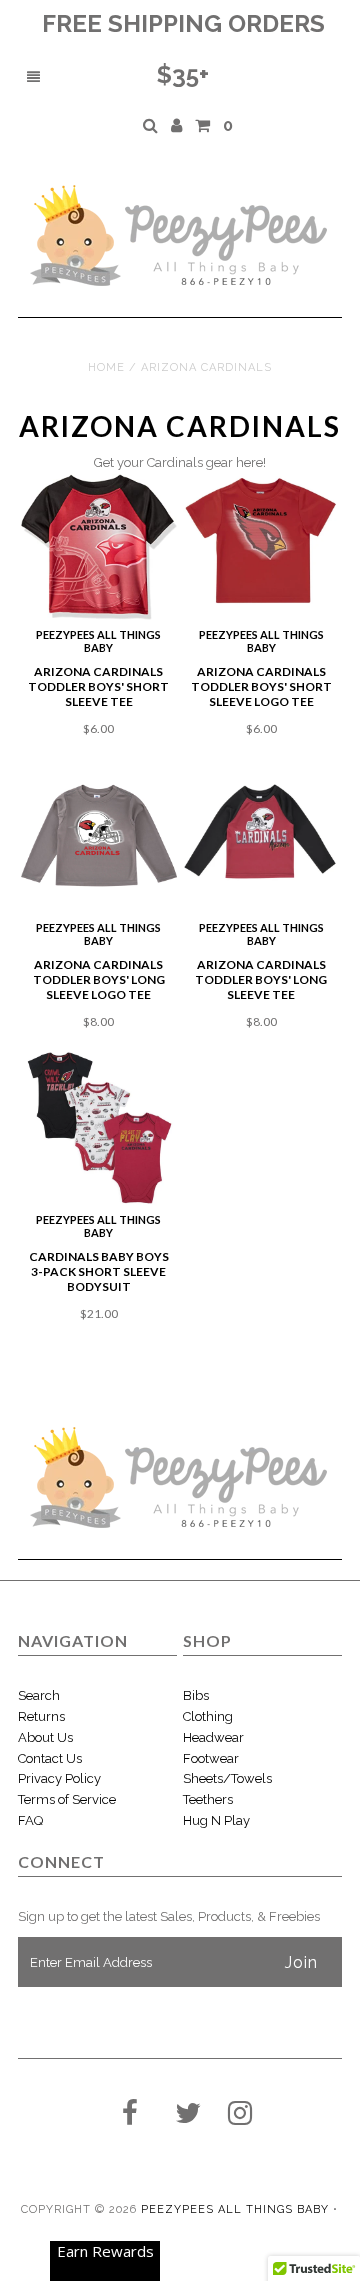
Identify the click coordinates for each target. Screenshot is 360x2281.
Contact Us (50, 1758)
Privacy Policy (59, 1778)
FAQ (30, 1820)
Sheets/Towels (227, 1778)
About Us (45, 1737)
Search (39, 1695)
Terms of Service (67, 1799)
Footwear (211, 1758)
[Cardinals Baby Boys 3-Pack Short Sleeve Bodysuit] (98, 1127)
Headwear (213, 1737)
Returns (41, 1716)
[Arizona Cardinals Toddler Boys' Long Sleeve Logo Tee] (98, 835)
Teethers (208, 1799)
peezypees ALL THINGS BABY (235, 2209)
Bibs (196, 1695)
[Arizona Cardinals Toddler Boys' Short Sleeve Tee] (98, 547)
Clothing (208, 1716)
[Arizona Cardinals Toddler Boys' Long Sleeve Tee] (260, 835)
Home (106, 367)
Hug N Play (216, 1820)
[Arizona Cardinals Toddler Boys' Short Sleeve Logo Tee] (260, 540)
